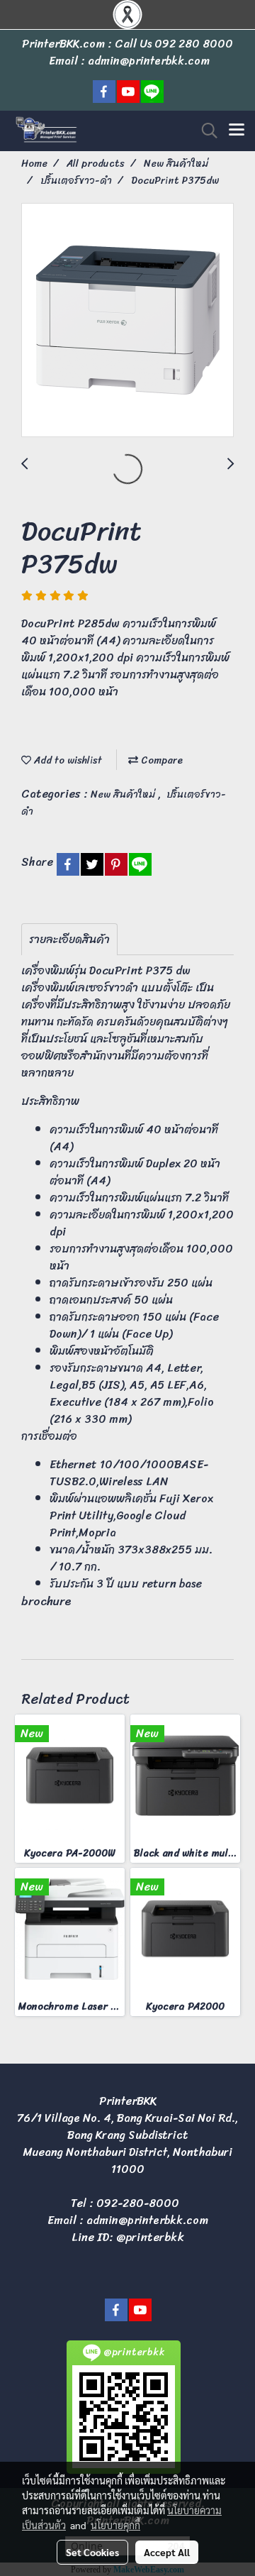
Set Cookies (92, 2552)
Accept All (167, 2552)
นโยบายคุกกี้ (115, 2525)
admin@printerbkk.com (147, 2220)
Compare (160, 760)
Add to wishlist (67, 760)
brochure (46, 1601)
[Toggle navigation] (237, 131)
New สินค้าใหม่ (124, 794)
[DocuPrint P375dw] (127, 321)
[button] (205, 131)
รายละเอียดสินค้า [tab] (69, 939)
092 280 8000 (194, 44)
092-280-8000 (138, 2203)
